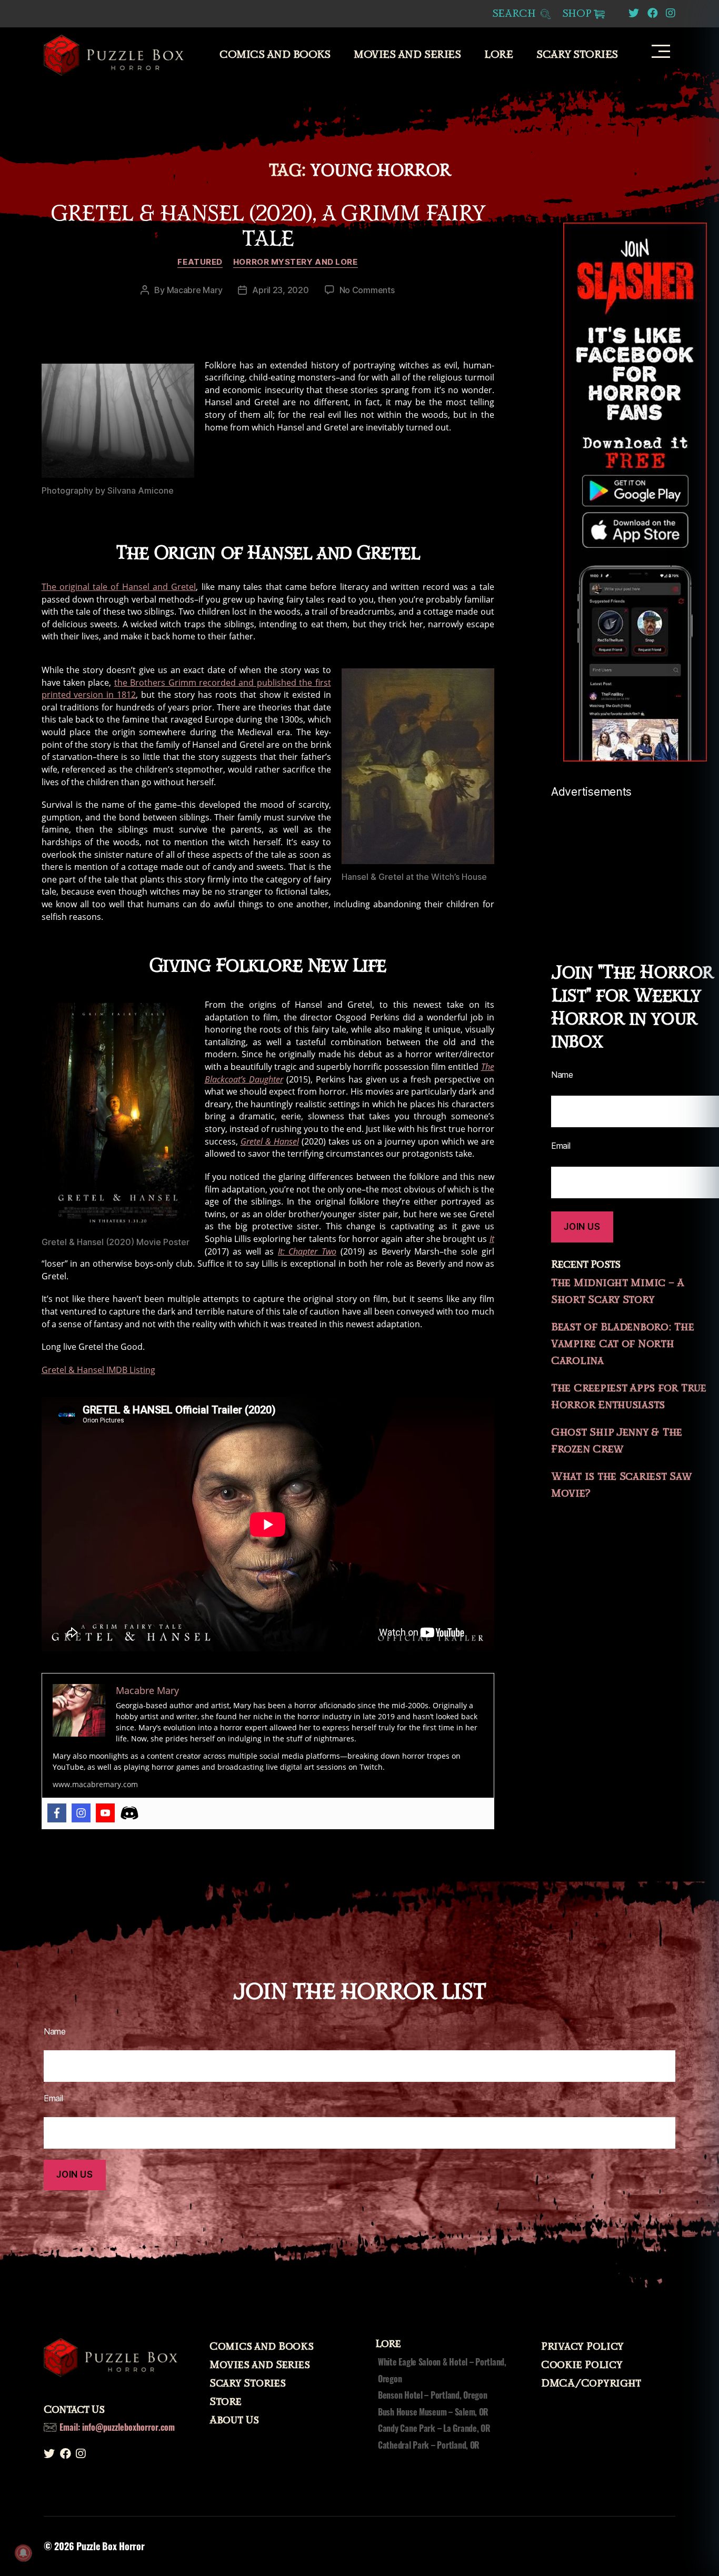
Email (561, 1146)
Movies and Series (407, 55)
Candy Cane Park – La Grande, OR (434, 2428)
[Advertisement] (635, 864)
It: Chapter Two (307, 1251)
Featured (200, 262)
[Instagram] (81, 1813)
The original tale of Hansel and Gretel (119, 587)
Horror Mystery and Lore (296, 262)
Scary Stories (577, 55)
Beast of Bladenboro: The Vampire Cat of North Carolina (623, 1344)
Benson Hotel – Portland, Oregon (433, 2395)
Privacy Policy (582, 2347)
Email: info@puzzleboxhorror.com (117, 2427)
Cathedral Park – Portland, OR (429, 2445)
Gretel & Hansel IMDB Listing (98, 1370)
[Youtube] (105, 1813)
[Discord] (129, 1813)
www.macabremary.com (95, 1784)
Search (516, 14)
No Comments (367, 290)
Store (226, 2402)
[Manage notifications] (23, 2553)
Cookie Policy (582, 2365)
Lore (498, 55)
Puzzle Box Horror (110, 2546)
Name (562, 1075)
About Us (234, 2420)
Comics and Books (275, 55)
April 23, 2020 (280, 290)
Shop (577, 14)
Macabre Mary (195, 290)
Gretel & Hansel (270, 1141)
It (492, 1239)
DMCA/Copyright (591, 2383)
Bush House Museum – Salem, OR (433, 2412)
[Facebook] (57, 1813)
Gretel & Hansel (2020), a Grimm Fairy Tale (268, 226)
